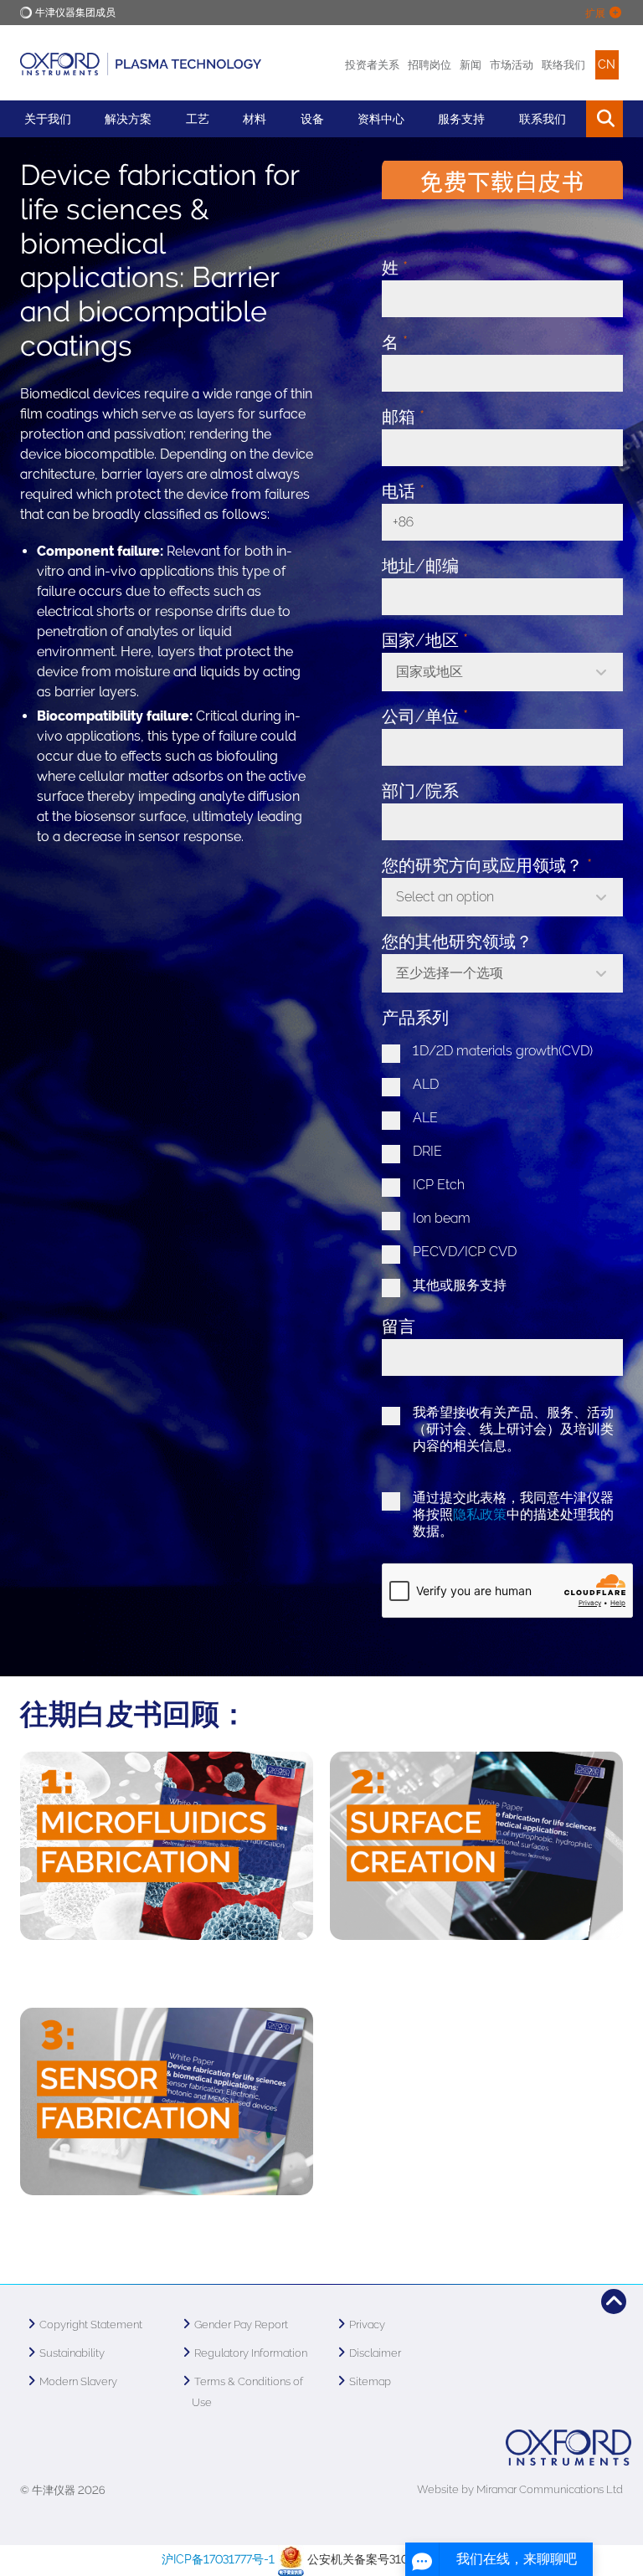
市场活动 (512, 65)
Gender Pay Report (241, 2325)
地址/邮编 (420, 566)
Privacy (367, 2325)
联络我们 (563, 65)
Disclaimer (375, 2353)
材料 (255, 119)
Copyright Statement (91, 2325)
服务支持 (461, 119)
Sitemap (370, 2381)
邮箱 (403, 417)
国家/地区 (425, 640)
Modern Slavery (78, 2381)
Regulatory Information (251, 2353)
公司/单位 (425, 716)
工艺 (198, 119)
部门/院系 (420, 791)
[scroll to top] (614, 2301)
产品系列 (415, 1018)
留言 (399, 1326)
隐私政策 (480, 1514)
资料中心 (381, 119)
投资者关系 (372, 65)
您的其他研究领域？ (457, 942)
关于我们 (48, 119)
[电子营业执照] (291, 2559)
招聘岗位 (430, 65)
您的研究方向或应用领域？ (487, 865)
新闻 (471, 65)
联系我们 (543, 119)
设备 (312, 119)
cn (607, 64)
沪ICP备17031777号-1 (218, 2559)
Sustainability (72, 2353)
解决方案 (128, 119)
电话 (403, 491)
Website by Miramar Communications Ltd (520, 2489)
